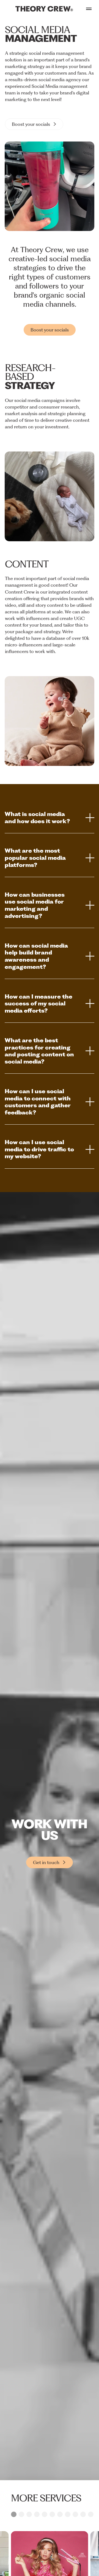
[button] (14, 2514)
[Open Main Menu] (89, 9)
